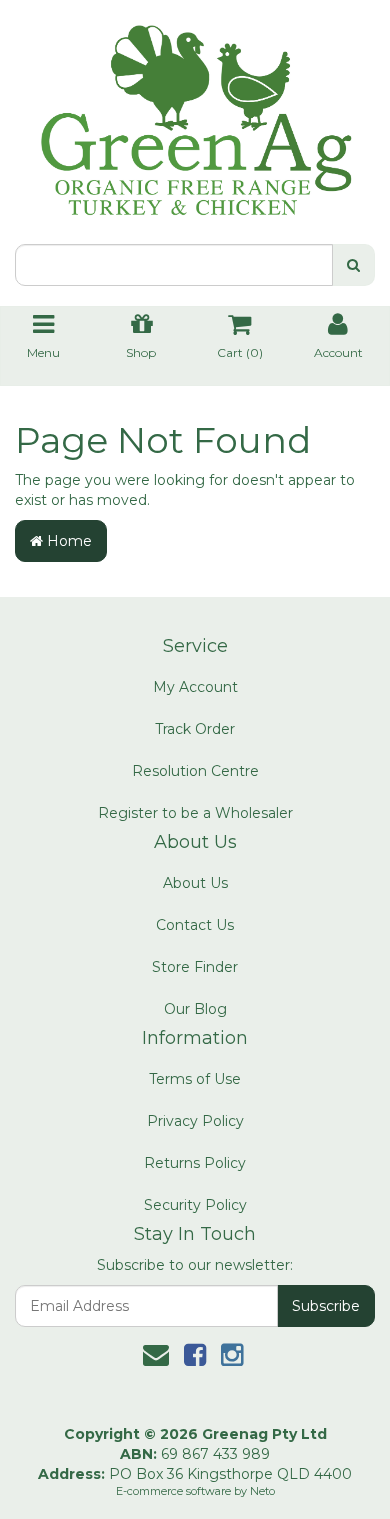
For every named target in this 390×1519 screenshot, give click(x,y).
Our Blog (195, 1009)
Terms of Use (195, 1079)
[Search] (353, 265)
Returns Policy (195, 1163)
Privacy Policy (195, 1121)
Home (67, 541)
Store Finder (195, 967)
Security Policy (195, 1205)
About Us (195, 883)
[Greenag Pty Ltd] (195, 111)
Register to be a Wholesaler (195, 813)
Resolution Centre (195, 771)
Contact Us (195, 925)
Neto (262, 1491)
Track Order (195, 729)
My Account (195, 687)
